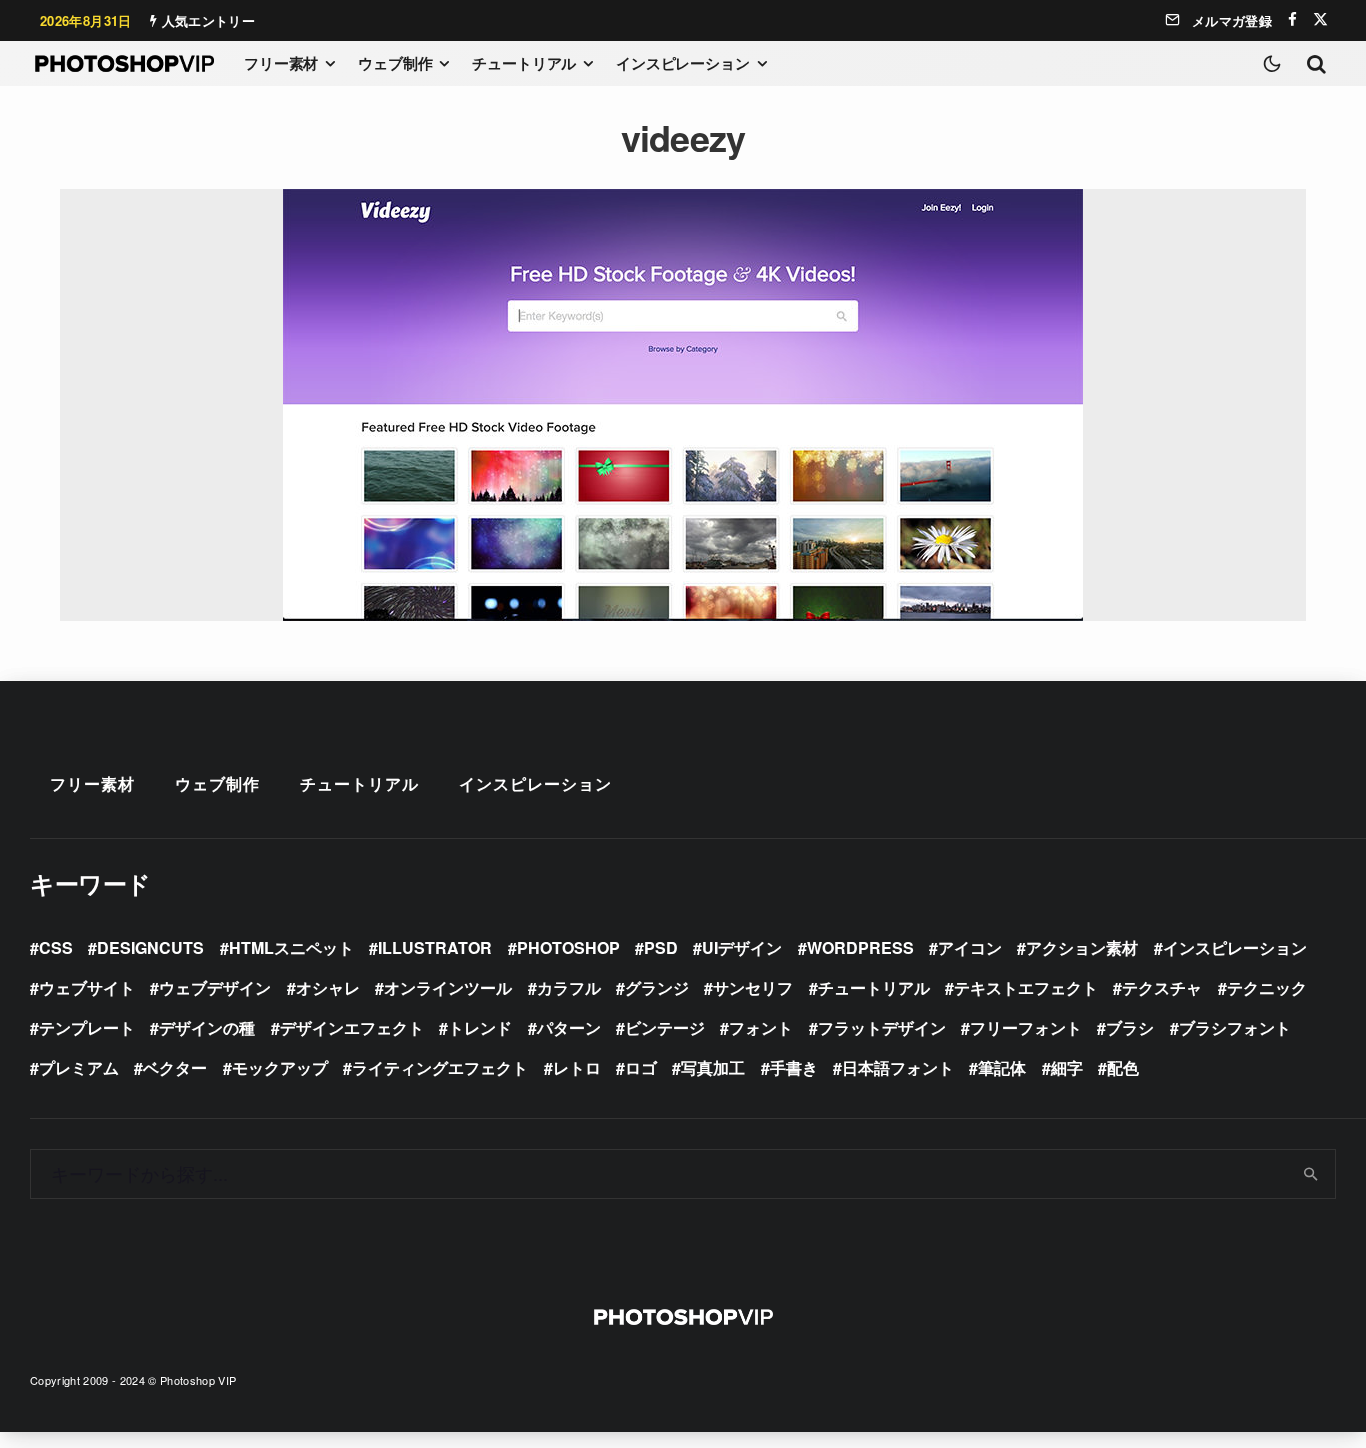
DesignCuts (150, 947)
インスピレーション (683, 63)
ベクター (175, 1067)
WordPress (860, 947)
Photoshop (568, 947)
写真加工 (713, 1067)
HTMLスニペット (291, 947)
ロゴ (641, 1067)
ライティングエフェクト (440, 1067)
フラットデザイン (882, 1027)
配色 (1123, 1067)
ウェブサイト (87, 987)
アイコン (970, 947)
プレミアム (79, 1067)
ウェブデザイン (215, 987)
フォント (761, 1027)
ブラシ (1130, 1027)
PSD (661, 947)
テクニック (1267, 987)
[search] (1311, 1174)
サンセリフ (753, 987)
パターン (569, 1027)
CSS (56, 947)
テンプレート (87, 1027)
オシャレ (328, 987)
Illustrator (435, 947)
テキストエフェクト (1026, 987)
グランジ (657, 987)
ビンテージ (665, 1027)
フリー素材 (281, 63)
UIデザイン (742, 947)
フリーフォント (1026, 1027)
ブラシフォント (1235, 1027)
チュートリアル (524, 63)
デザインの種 (207, 1027)
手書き (794, 1067)
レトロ (577, 1067)
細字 (1067, 1067)
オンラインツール (448, 987)
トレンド (480, 1027)
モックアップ (280, 1067)
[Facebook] (1292, 19)
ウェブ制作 (395, 63)
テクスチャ (1162, 987)
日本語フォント (898, 1067)
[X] (1320, 19)
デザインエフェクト (352, 1027)
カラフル (569, 987)
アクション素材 (1082, 947)
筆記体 (1002, 1067)
